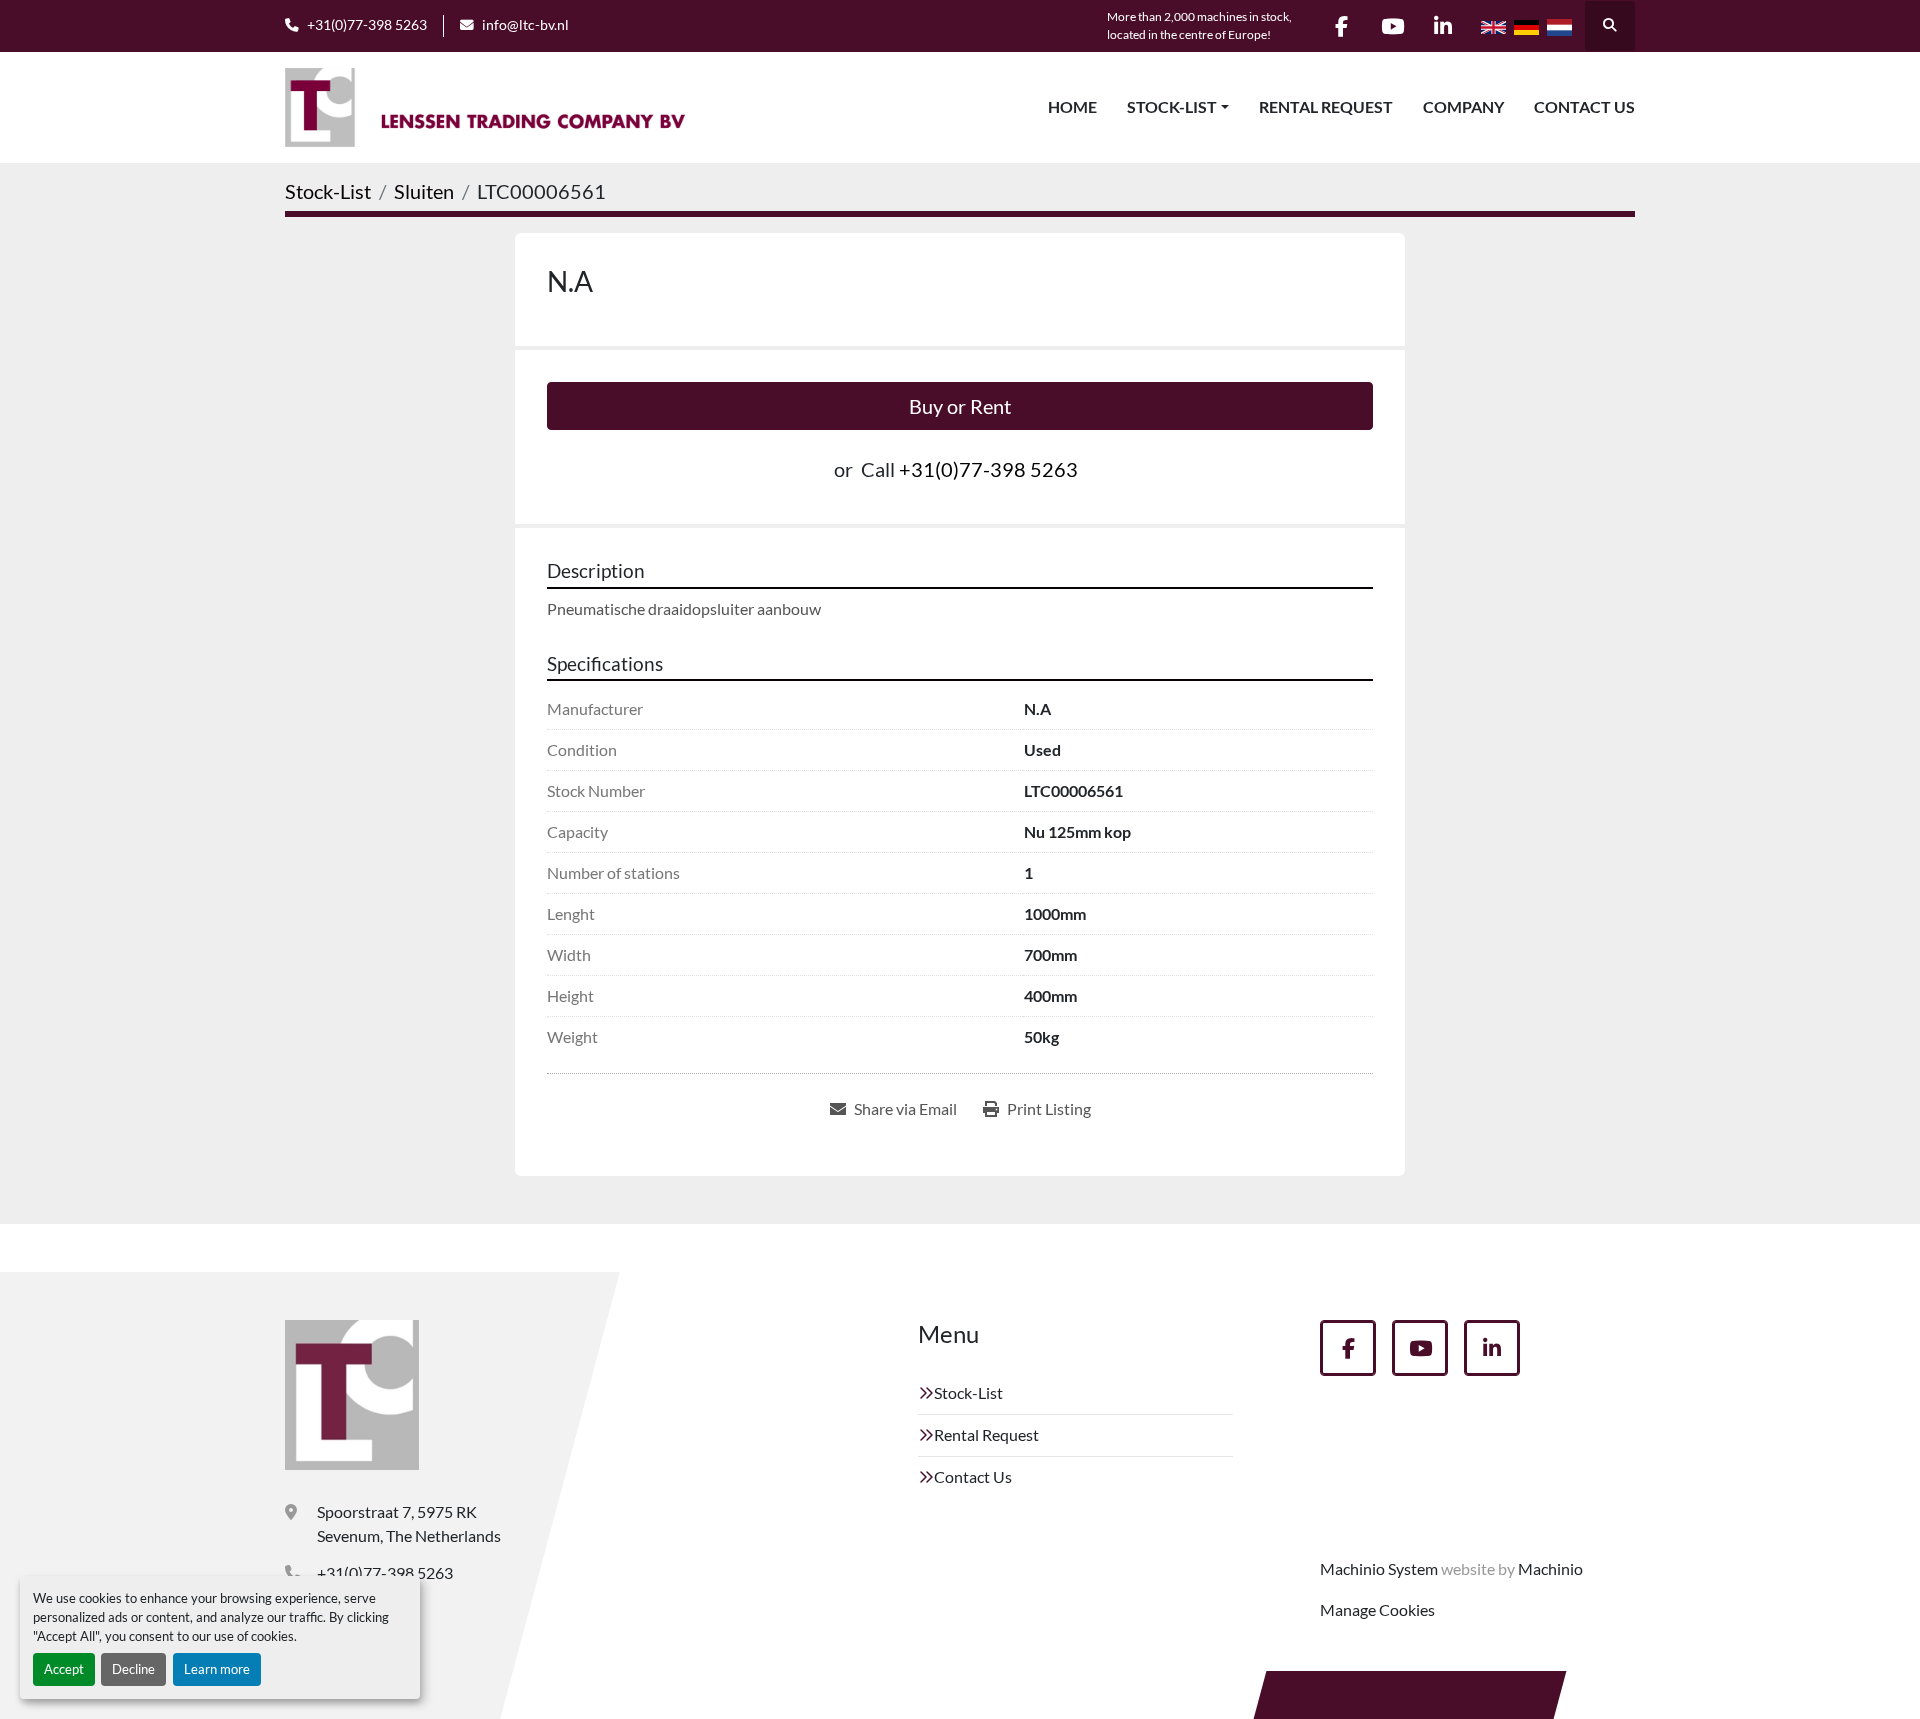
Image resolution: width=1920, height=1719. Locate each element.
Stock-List (1172, 106)
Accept (64, 1669)
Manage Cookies (1377, 1609)
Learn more (217, 1669)
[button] (1178, 107)
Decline (133, 1669)
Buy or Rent (960, 406)
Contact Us (1584, 106)
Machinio (1550, 1568)
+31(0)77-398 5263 (367, 25)
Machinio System (1379, 1568)
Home (1072, 106)
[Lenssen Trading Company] (352, 1395)
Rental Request (1326, 106)
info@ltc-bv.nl (525, 25)
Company (1463, 106)
